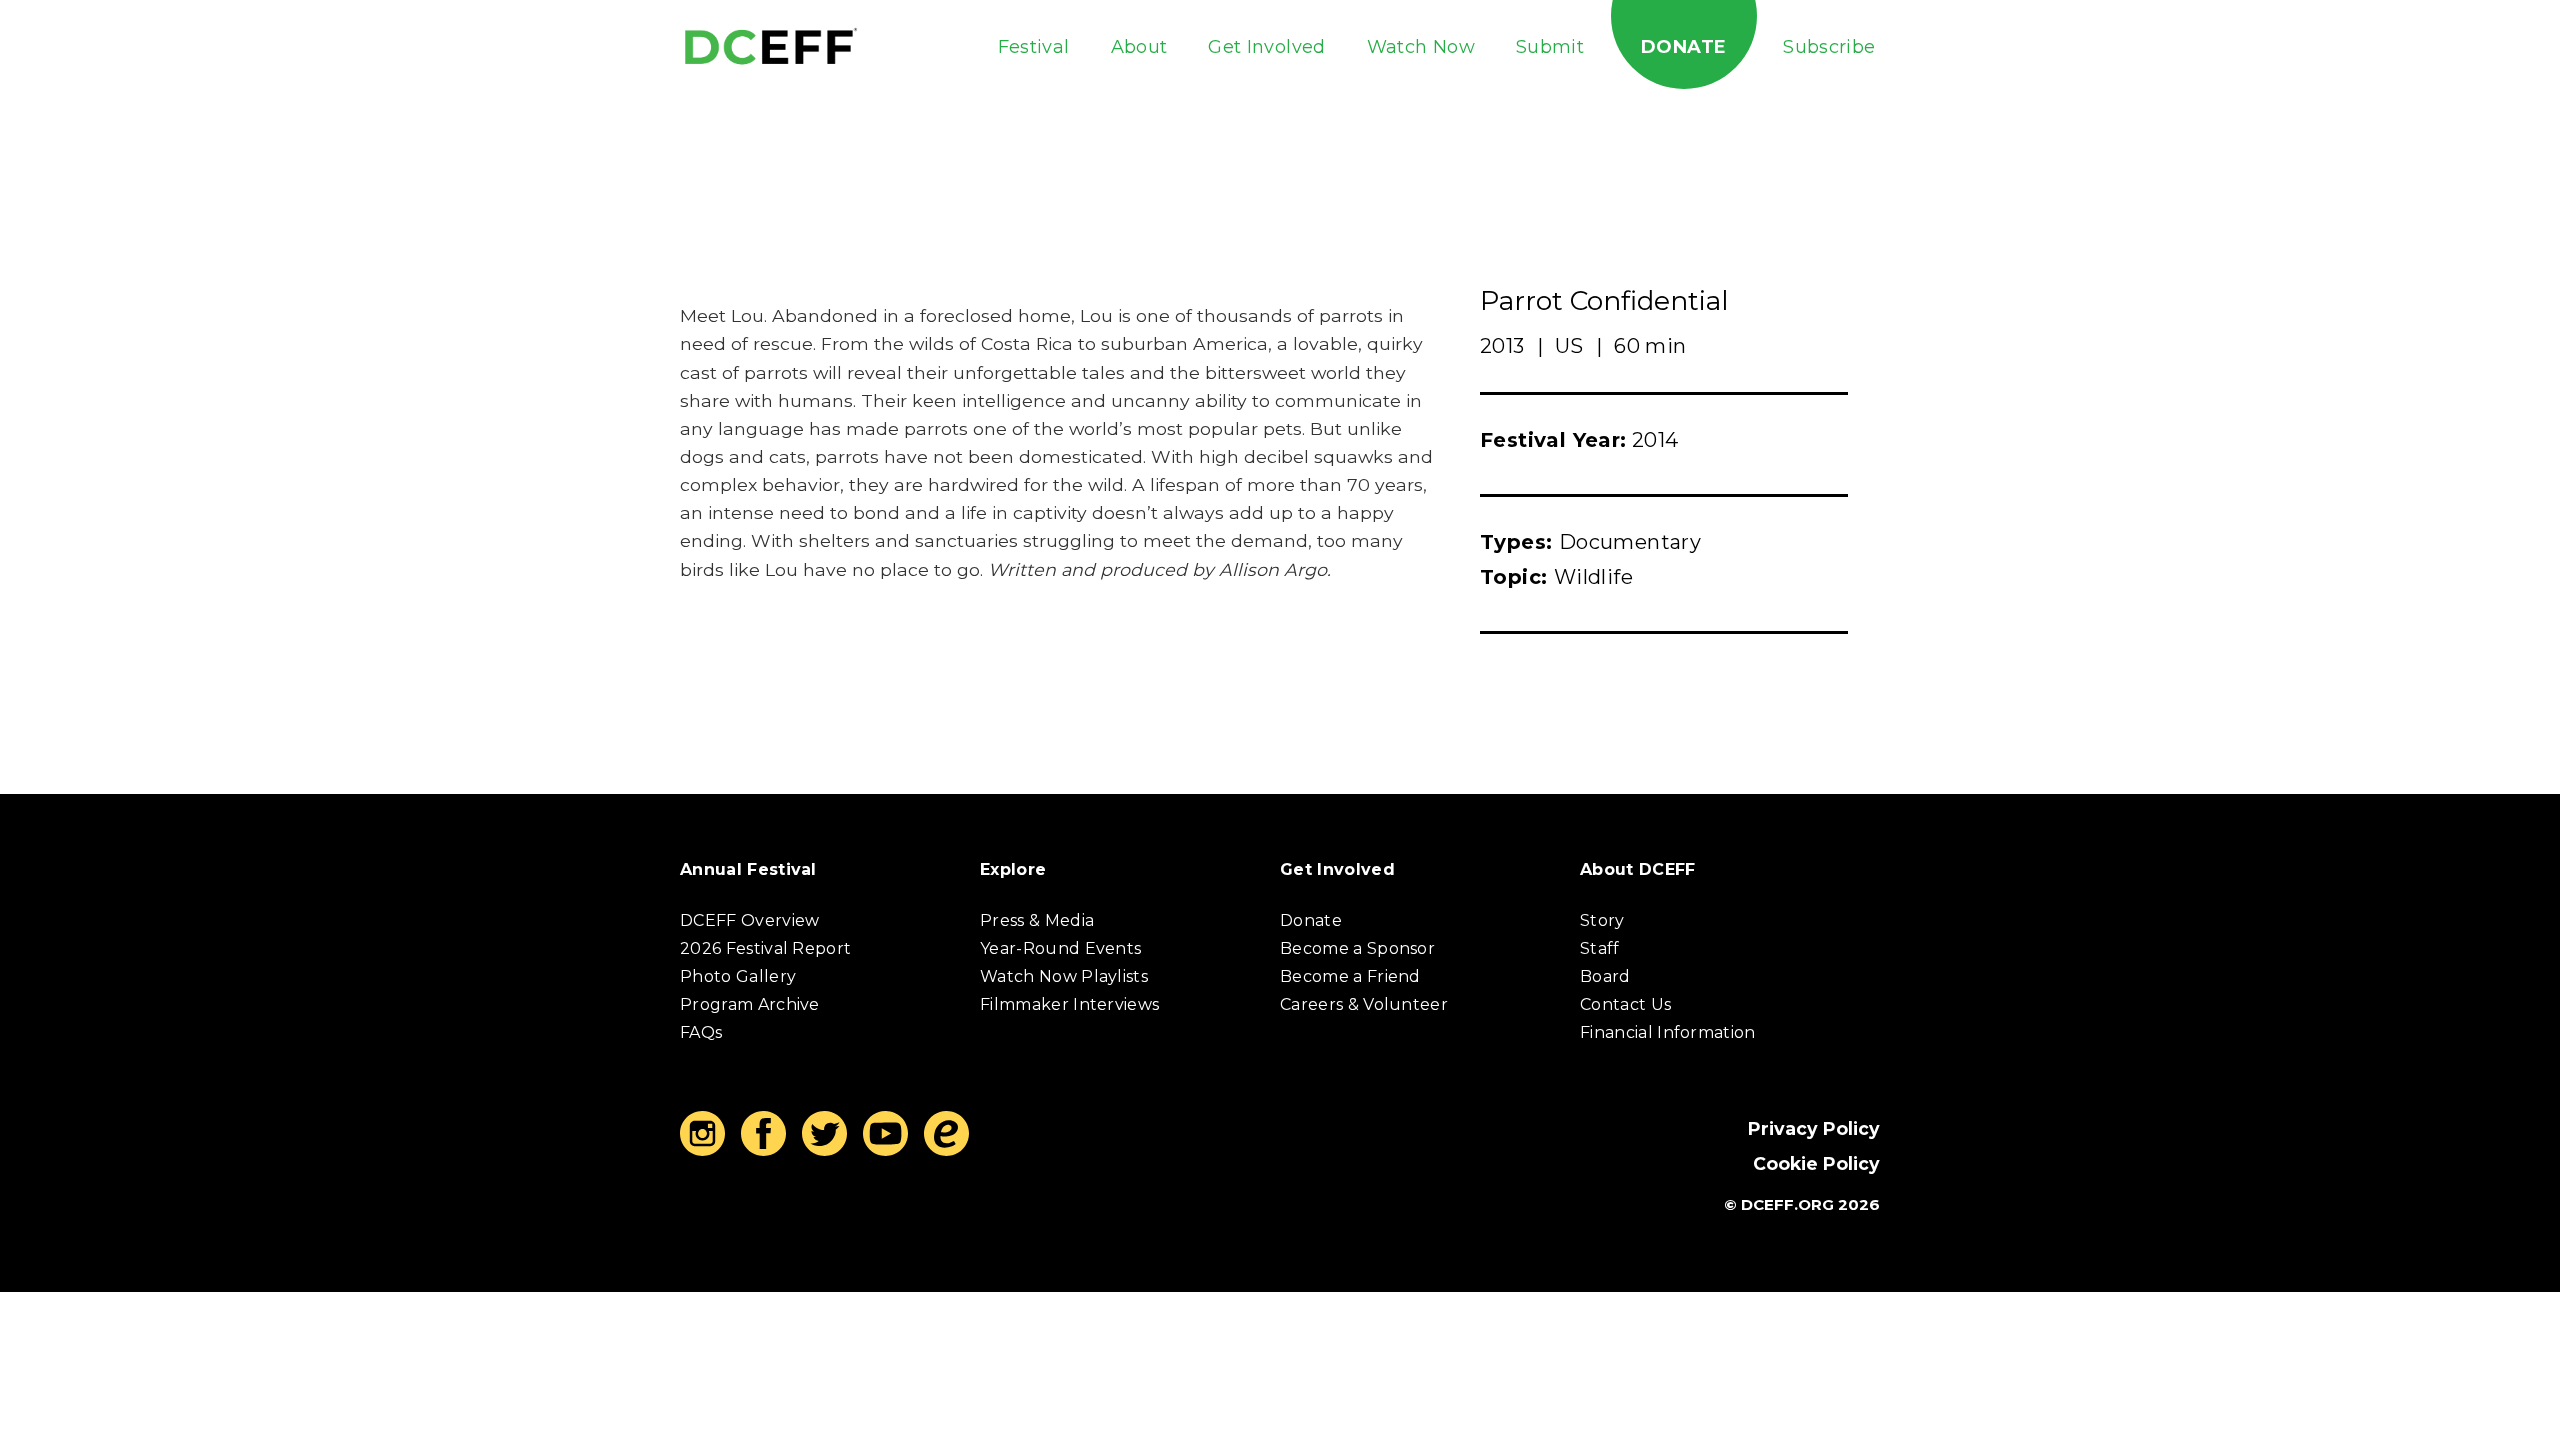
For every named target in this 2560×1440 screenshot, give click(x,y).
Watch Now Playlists (1064, 976)
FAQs (701, 1032)
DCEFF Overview (749, 920)
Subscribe (1829, 47)
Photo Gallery (738, 976)
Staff (1600, 948)
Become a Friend (1350, 976)
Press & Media (1037, 920)
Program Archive (750, 1004)
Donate (1683, 47)
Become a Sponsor (1357, 948)
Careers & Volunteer (1364, 1004)
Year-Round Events (1060, 948)
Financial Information (1668, 1032)
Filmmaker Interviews (1069, 1004)
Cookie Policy (1816, 1163)
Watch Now (1421, 47)
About (1139, 47)
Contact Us (1625, 1004)
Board (1605, 976)
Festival (1034, 47)
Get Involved (1266, 47)
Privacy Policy (1814, 1128)
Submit (1550, 47)
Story (1602, 920)
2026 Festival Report (765, 948)
